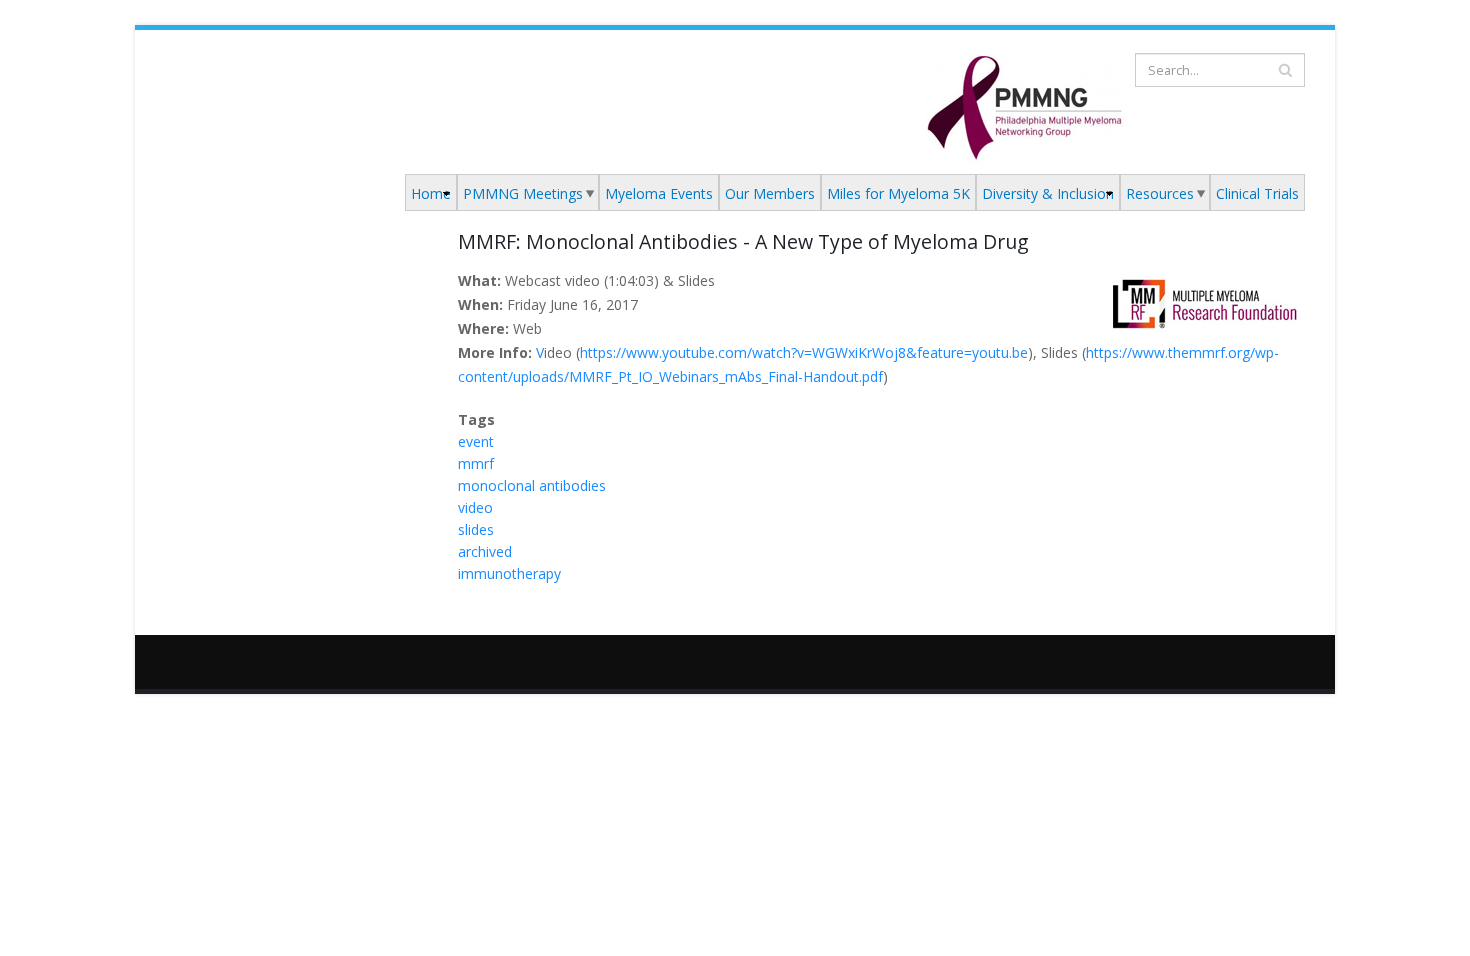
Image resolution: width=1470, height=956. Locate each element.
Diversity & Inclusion (1048, 193)
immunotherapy (509, 573)
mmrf (476, 463)
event (476, 441)
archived (485, 551)
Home (431, 193)
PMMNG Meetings (523, 193)
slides (476, 529)
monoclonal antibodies (532, 485)
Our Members (770, 193)
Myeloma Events (659, 193)
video (475, 507)
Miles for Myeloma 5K (898, 193)
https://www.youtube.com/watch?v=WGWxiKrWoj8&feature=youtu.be (804, 352)
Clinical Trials (1257, 193)
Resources (1160, 193)
